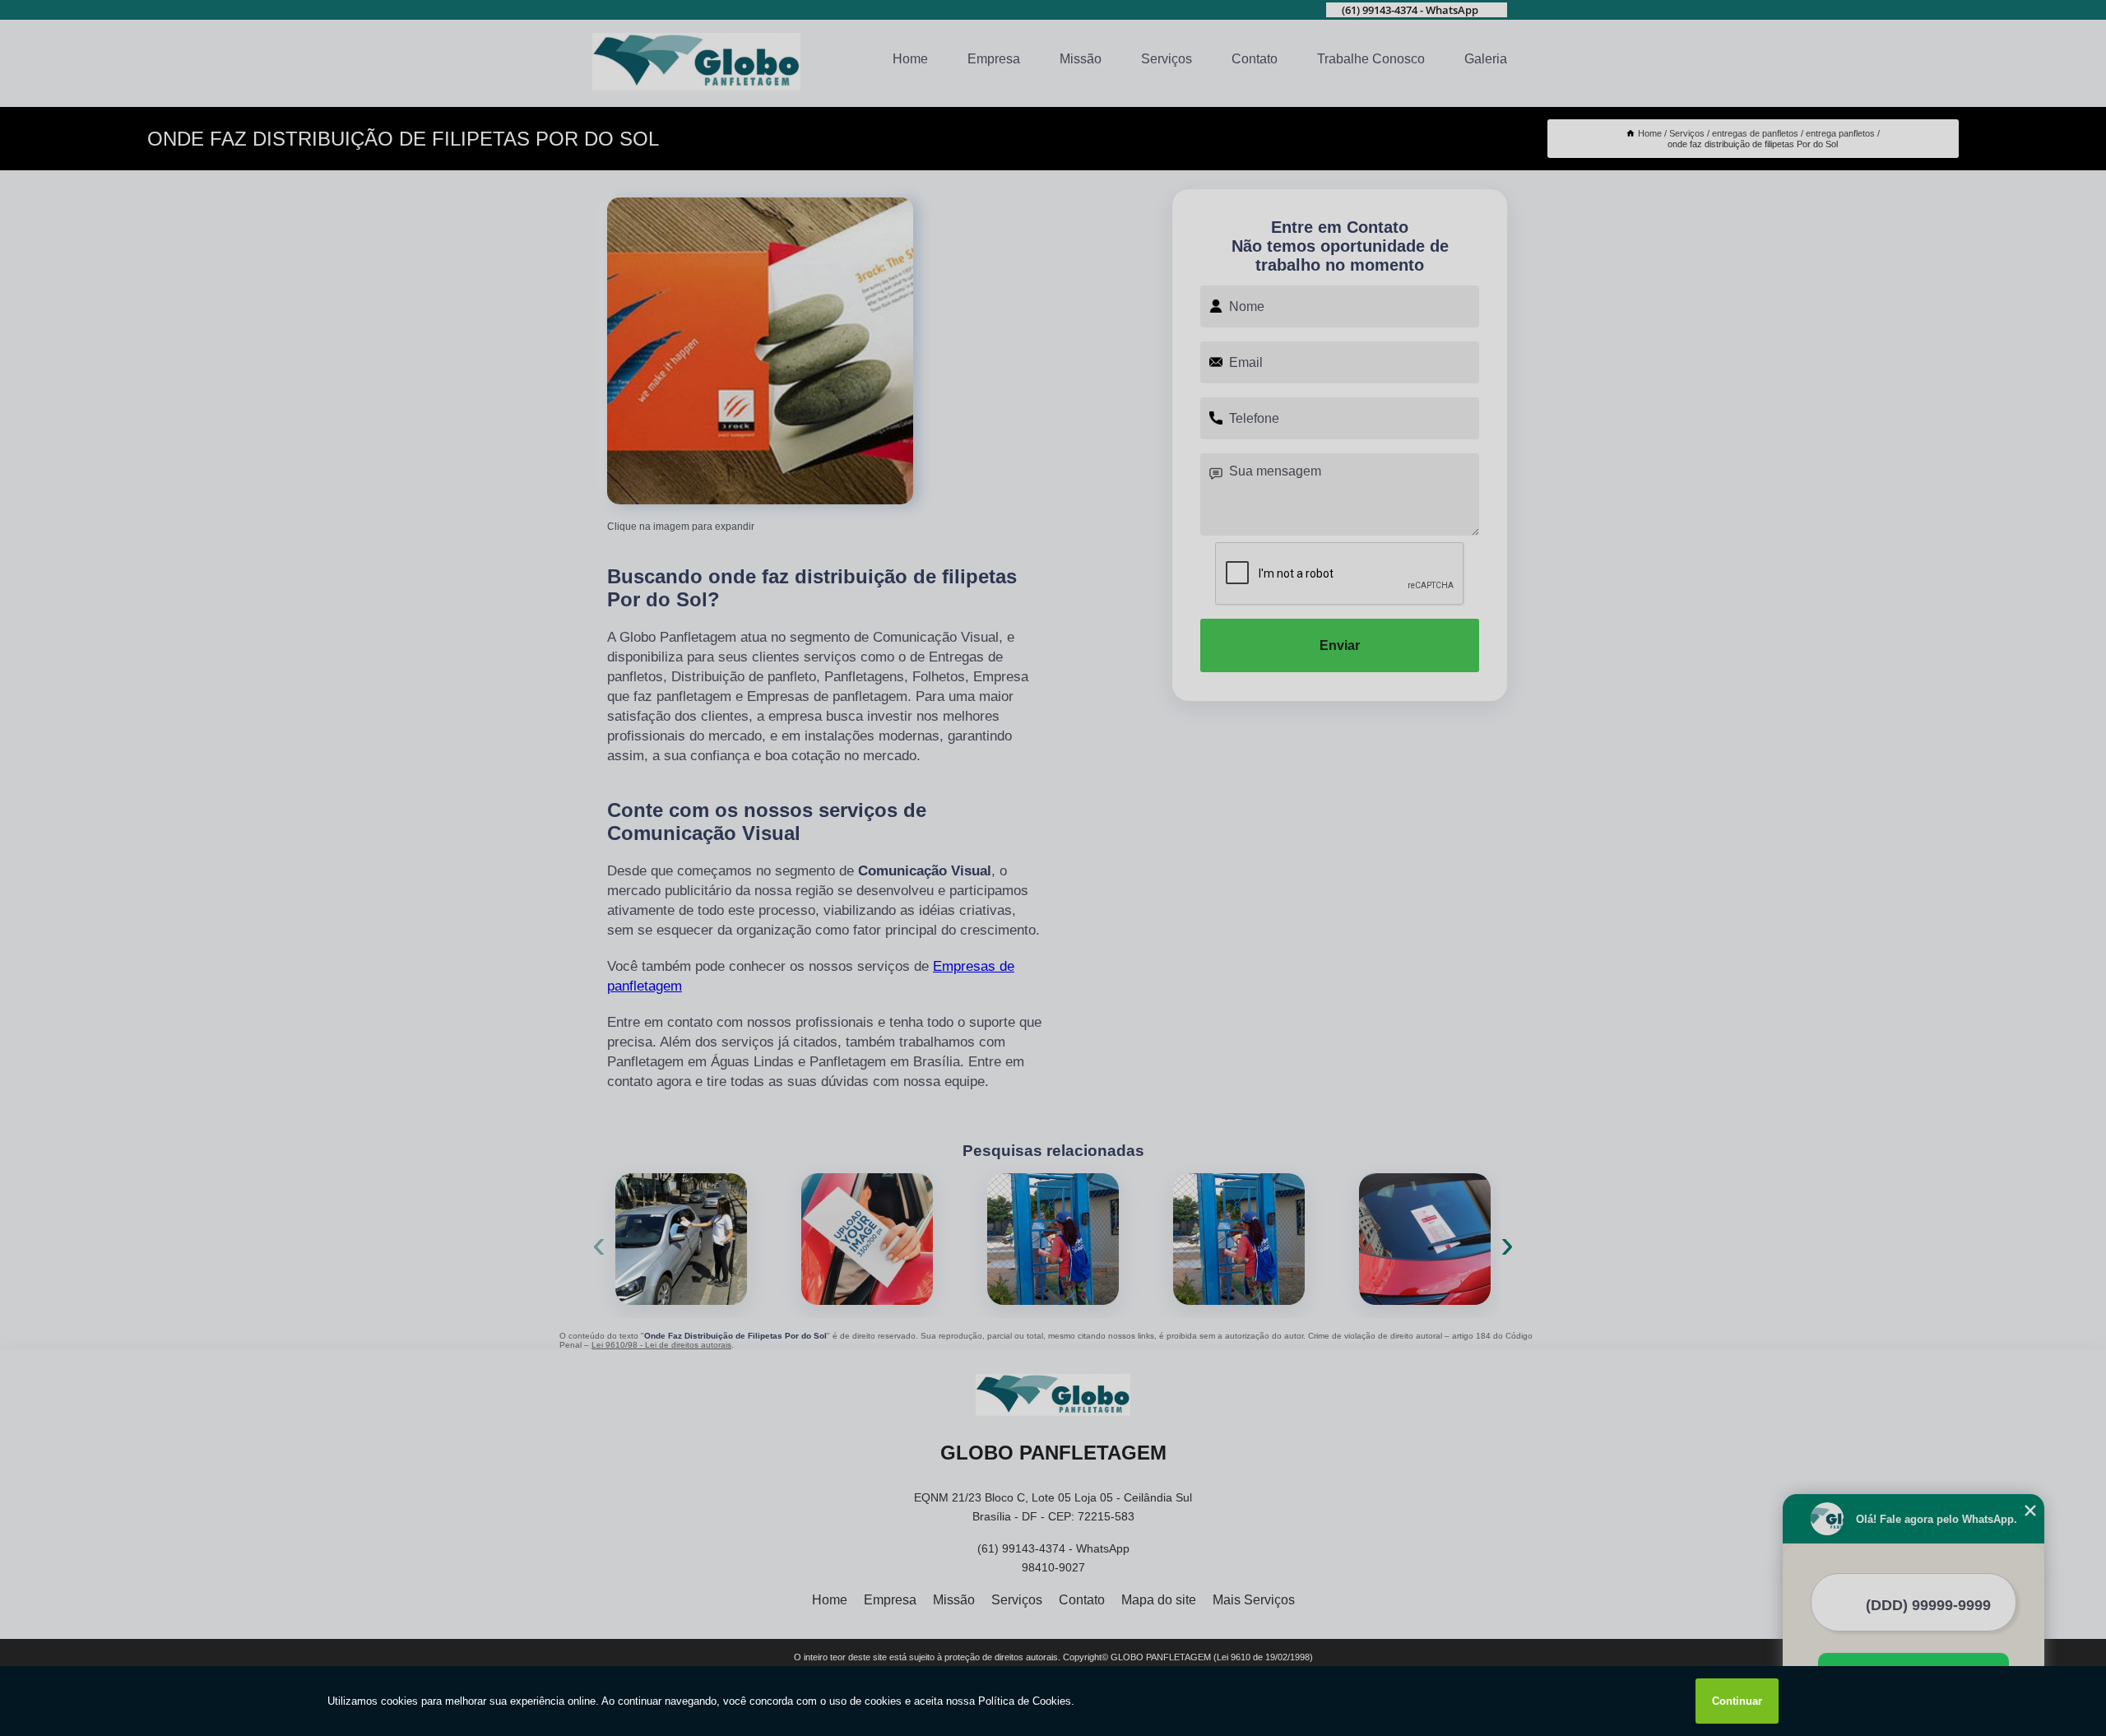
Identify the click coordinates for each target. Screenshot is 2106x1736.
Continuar (1737, 1701)
